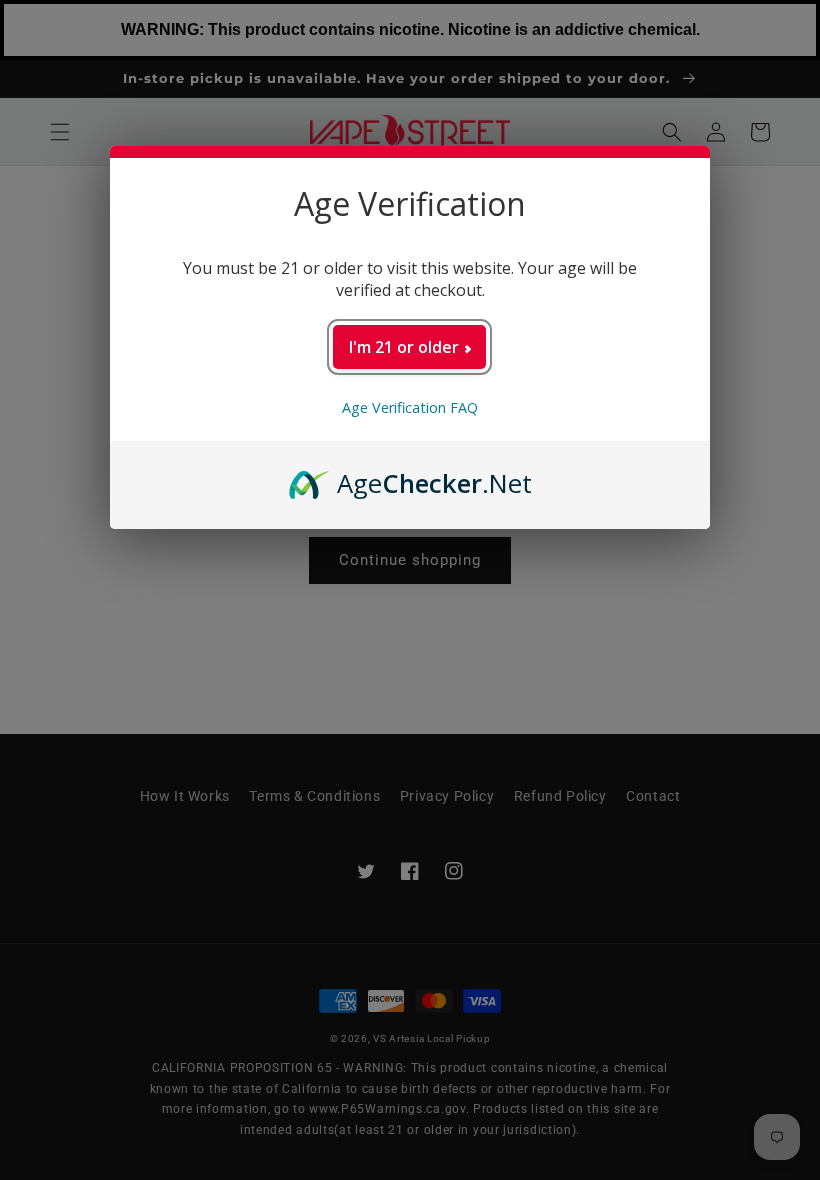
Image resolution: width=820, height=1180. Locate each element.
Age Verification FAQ (410, 407)
